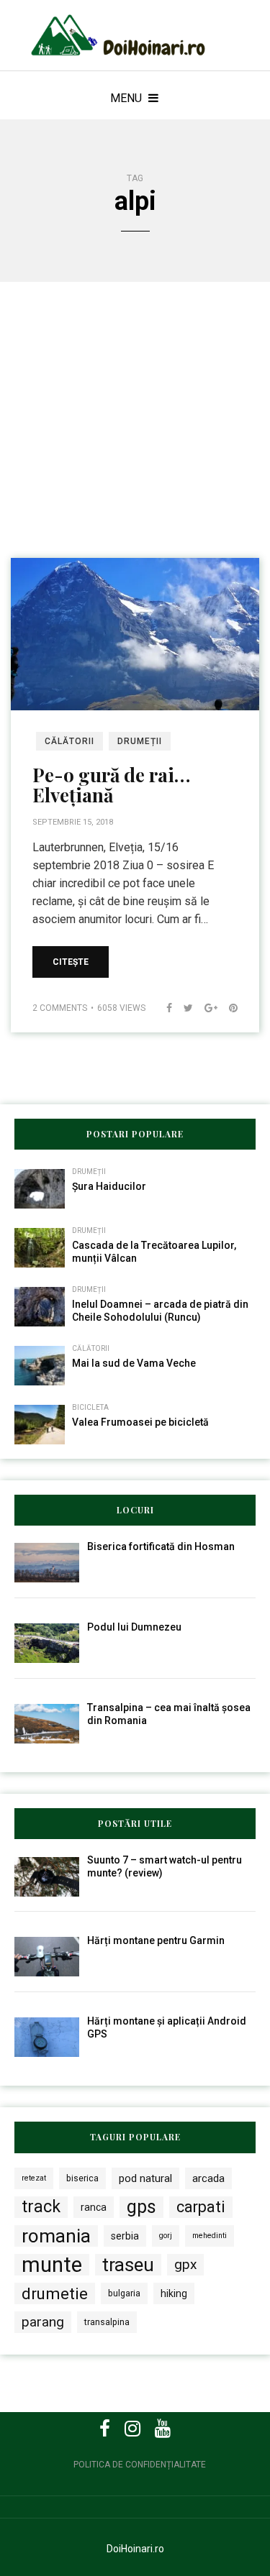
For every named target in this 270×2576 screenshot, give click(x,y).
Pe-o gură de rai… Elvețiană (111, 785)
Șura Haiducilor (109, 1186)
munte (52, 2265)
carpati (201, 2207)
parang (43, 2322)
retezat (34, 2178)
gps (141, 2207)
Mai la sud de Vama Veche (134, 1363)
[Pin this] (228, 1008)
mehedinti (210, 2236)
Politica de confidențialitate (140, 2465)
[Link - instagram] (132, 2429)
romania (56, 2236)
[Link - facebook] (105, 2429)
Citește (71, 962)
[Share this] (163, 1008)
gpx (185, 2264)
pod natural (145, 2178)
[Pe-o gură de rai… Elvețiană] (135, 633)
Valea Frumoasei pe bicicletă (140, 1422)
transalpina (107, 2322)
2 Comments (60, 1008)
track (41, 2207)
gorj (166, 2236)
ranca (94, 2207)
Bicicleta (90, 1407)
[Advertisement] (135, 440)
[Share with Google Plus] (205, 1008)
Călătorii (69, 741)
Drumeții (140, 741)
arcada (208, 2178)
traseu (128, 2265)
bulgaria (124, 2293)
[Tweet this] (183, 1008)
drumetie (55, 2293)
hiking (174, 2293)
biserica (82, 2178)
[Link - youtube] (163, 2429)
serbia (125, 2236)
